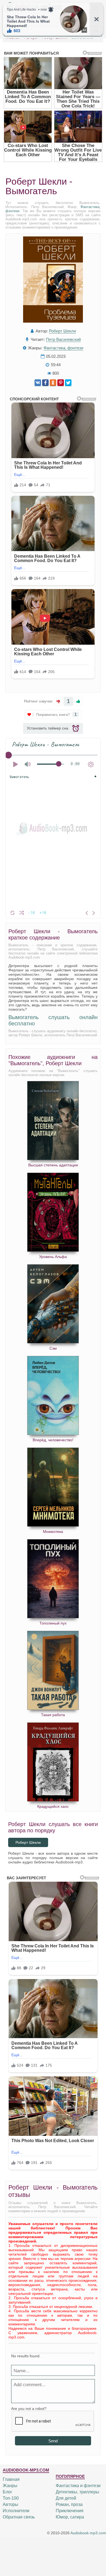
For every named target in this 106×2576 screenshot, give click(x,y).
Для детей (66, 2498)
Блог (7, 2492)
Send (53, 2441)
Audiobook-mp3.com (88, 2533)
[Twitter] (68, 383)
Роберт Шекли (62, 331)
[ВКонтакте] (38, 383)
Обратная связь (19, 2517)
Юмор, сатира (70, 2517)
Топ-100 (11, 2498)
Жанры (10, 2486)
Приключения (70, 2511)
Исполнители (16, 2511)
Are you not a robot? (29, 2409)
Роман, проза (69, 2504)
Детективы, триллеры (77, 2492)
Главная (11, 2479)
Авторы (10, 2504)
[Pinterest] (61, 383)
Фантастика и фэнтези (78, 2486)
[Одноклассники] (53, 383)
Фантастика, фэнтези (63, 348)
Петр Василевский (63, 339)
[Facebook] (45, 383)
